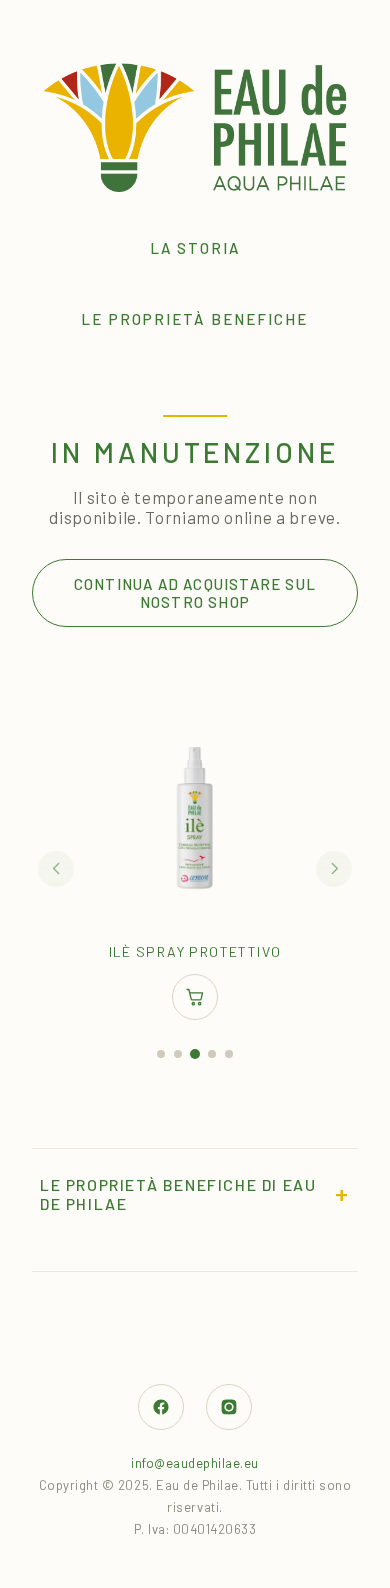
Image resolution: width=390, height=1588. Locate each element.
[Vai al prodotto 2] (178, 1054)
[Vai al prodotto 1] (161, 1054)
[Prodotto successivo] (334, 869)
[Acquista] (195, 997)
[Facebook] (161, 1407)
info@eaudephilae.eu (195, 1463)
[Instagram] (229, 1407)
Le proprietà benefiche (194, 319)
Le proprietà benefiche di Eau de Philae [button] (195, 1194)
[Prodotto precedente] (56, 869)
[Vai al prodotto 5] (229, 1054)
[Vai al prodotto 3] (195, 1054)
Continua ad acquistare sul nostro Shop (195, 593)
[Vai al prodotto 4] (212, 1054)
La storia (195, 248)
